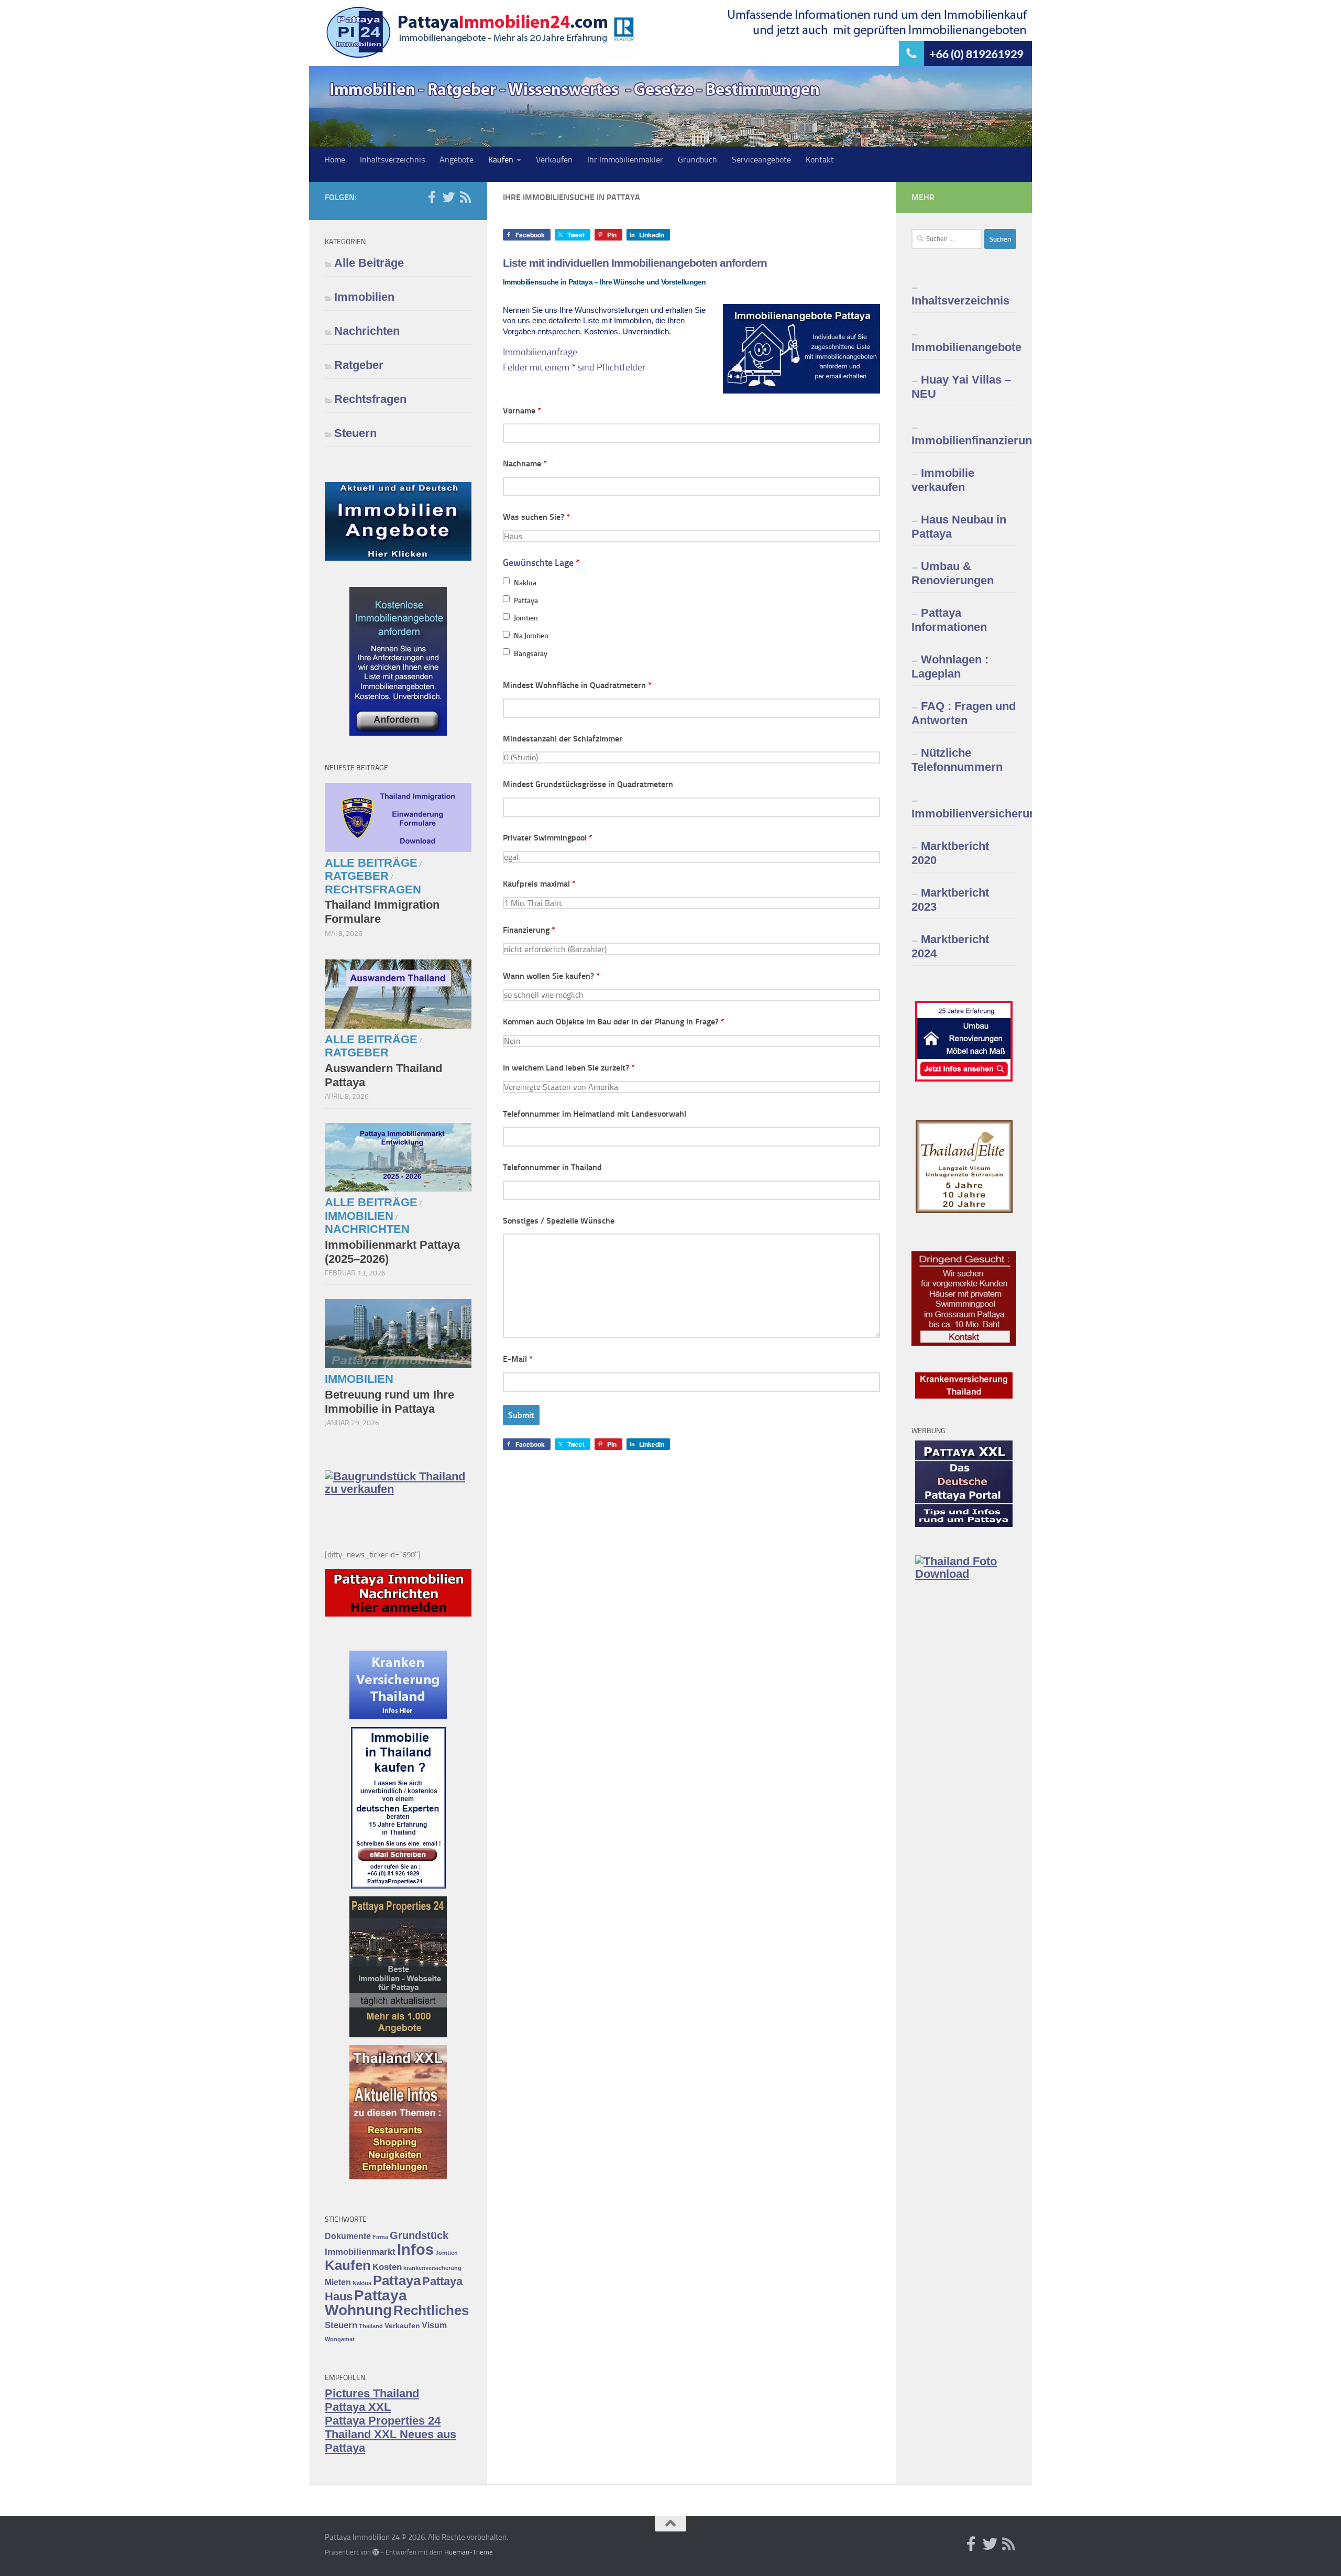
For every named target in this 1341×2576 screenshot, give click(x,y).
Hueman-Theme (469, 2552)
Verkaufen (554, 160)
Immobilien (364, 297)
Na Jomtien (531, 636)
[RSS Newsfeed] (465, 197)
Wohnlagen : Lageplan (950, 667)
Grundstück (419, 2235)
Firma (380, 2237)
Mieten (338, 2282)
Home (335, 160)
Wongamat (340, 2339)
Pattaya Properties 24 (383, 2421)
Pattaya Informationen (949, 620)
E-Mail (518, 1359)
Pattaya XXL (358, 2407)
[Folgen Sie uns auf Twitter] (448, 197)
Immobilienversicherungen (964, 814)
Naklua (525, 583)
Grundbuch (697, 160)
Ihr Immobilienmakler (625, 160)
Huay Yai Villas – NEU (961, 387)
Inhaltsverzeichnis (392, 160)
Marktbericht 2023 (950, 900)
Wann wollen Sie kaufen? (551, 976)
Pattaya (526, 601)
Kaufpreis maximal (539, 884)
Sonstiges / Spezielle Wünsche (559, 1221)
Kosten (387, 2267)
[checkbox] (506, 581)
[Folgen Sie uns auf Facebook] (432, 197)
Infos (415, 2249)
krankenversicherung (432, 2268)
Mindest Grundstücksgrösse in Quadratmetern (588, 784)
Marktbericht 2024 (950, 946)
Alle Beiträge (369, 263)
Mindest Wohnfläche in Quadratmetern (577, 685)
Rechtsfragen (370, 399)
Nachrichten (367, 331)
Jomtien (526, 618)
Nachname (525, 463)
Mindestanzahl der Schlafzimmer (563, 739)
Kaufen (501, 160)
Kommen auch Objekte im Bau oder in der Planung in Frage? (614, 1022)
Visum (434, 2325)
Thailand (371, 2326)
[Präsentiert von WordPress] (376, 2552)
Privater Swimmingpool (548, 838)
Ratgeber (359, 365)
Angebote (457, 160)
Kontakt (820, 160)
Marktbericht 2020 (950, 853)
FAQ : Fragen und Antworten (964, 713)
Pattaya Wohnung (366, 2303)
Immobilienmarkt (360, 2252)
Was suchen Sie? (536, 517)
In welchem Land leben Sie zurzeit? (569, 1068)
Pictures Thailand (372, 2393)
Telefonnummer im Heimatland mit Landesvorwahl (595, 1114)
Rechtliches (431, 2310)
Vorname (522, 411)
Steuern (355, 433)
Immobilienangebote (964, 347)
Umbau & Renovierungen (953, 573)
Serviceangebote (761, 160)
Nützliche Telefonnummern (957, 760)
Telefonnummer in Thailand (552, 1167)
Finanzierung (529, 930)
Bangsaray (531, 654)
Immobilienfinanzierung (964, 440)
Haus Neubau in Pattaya (959, 527)
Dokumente (348, 2236)
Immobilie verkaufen (943, 480)
